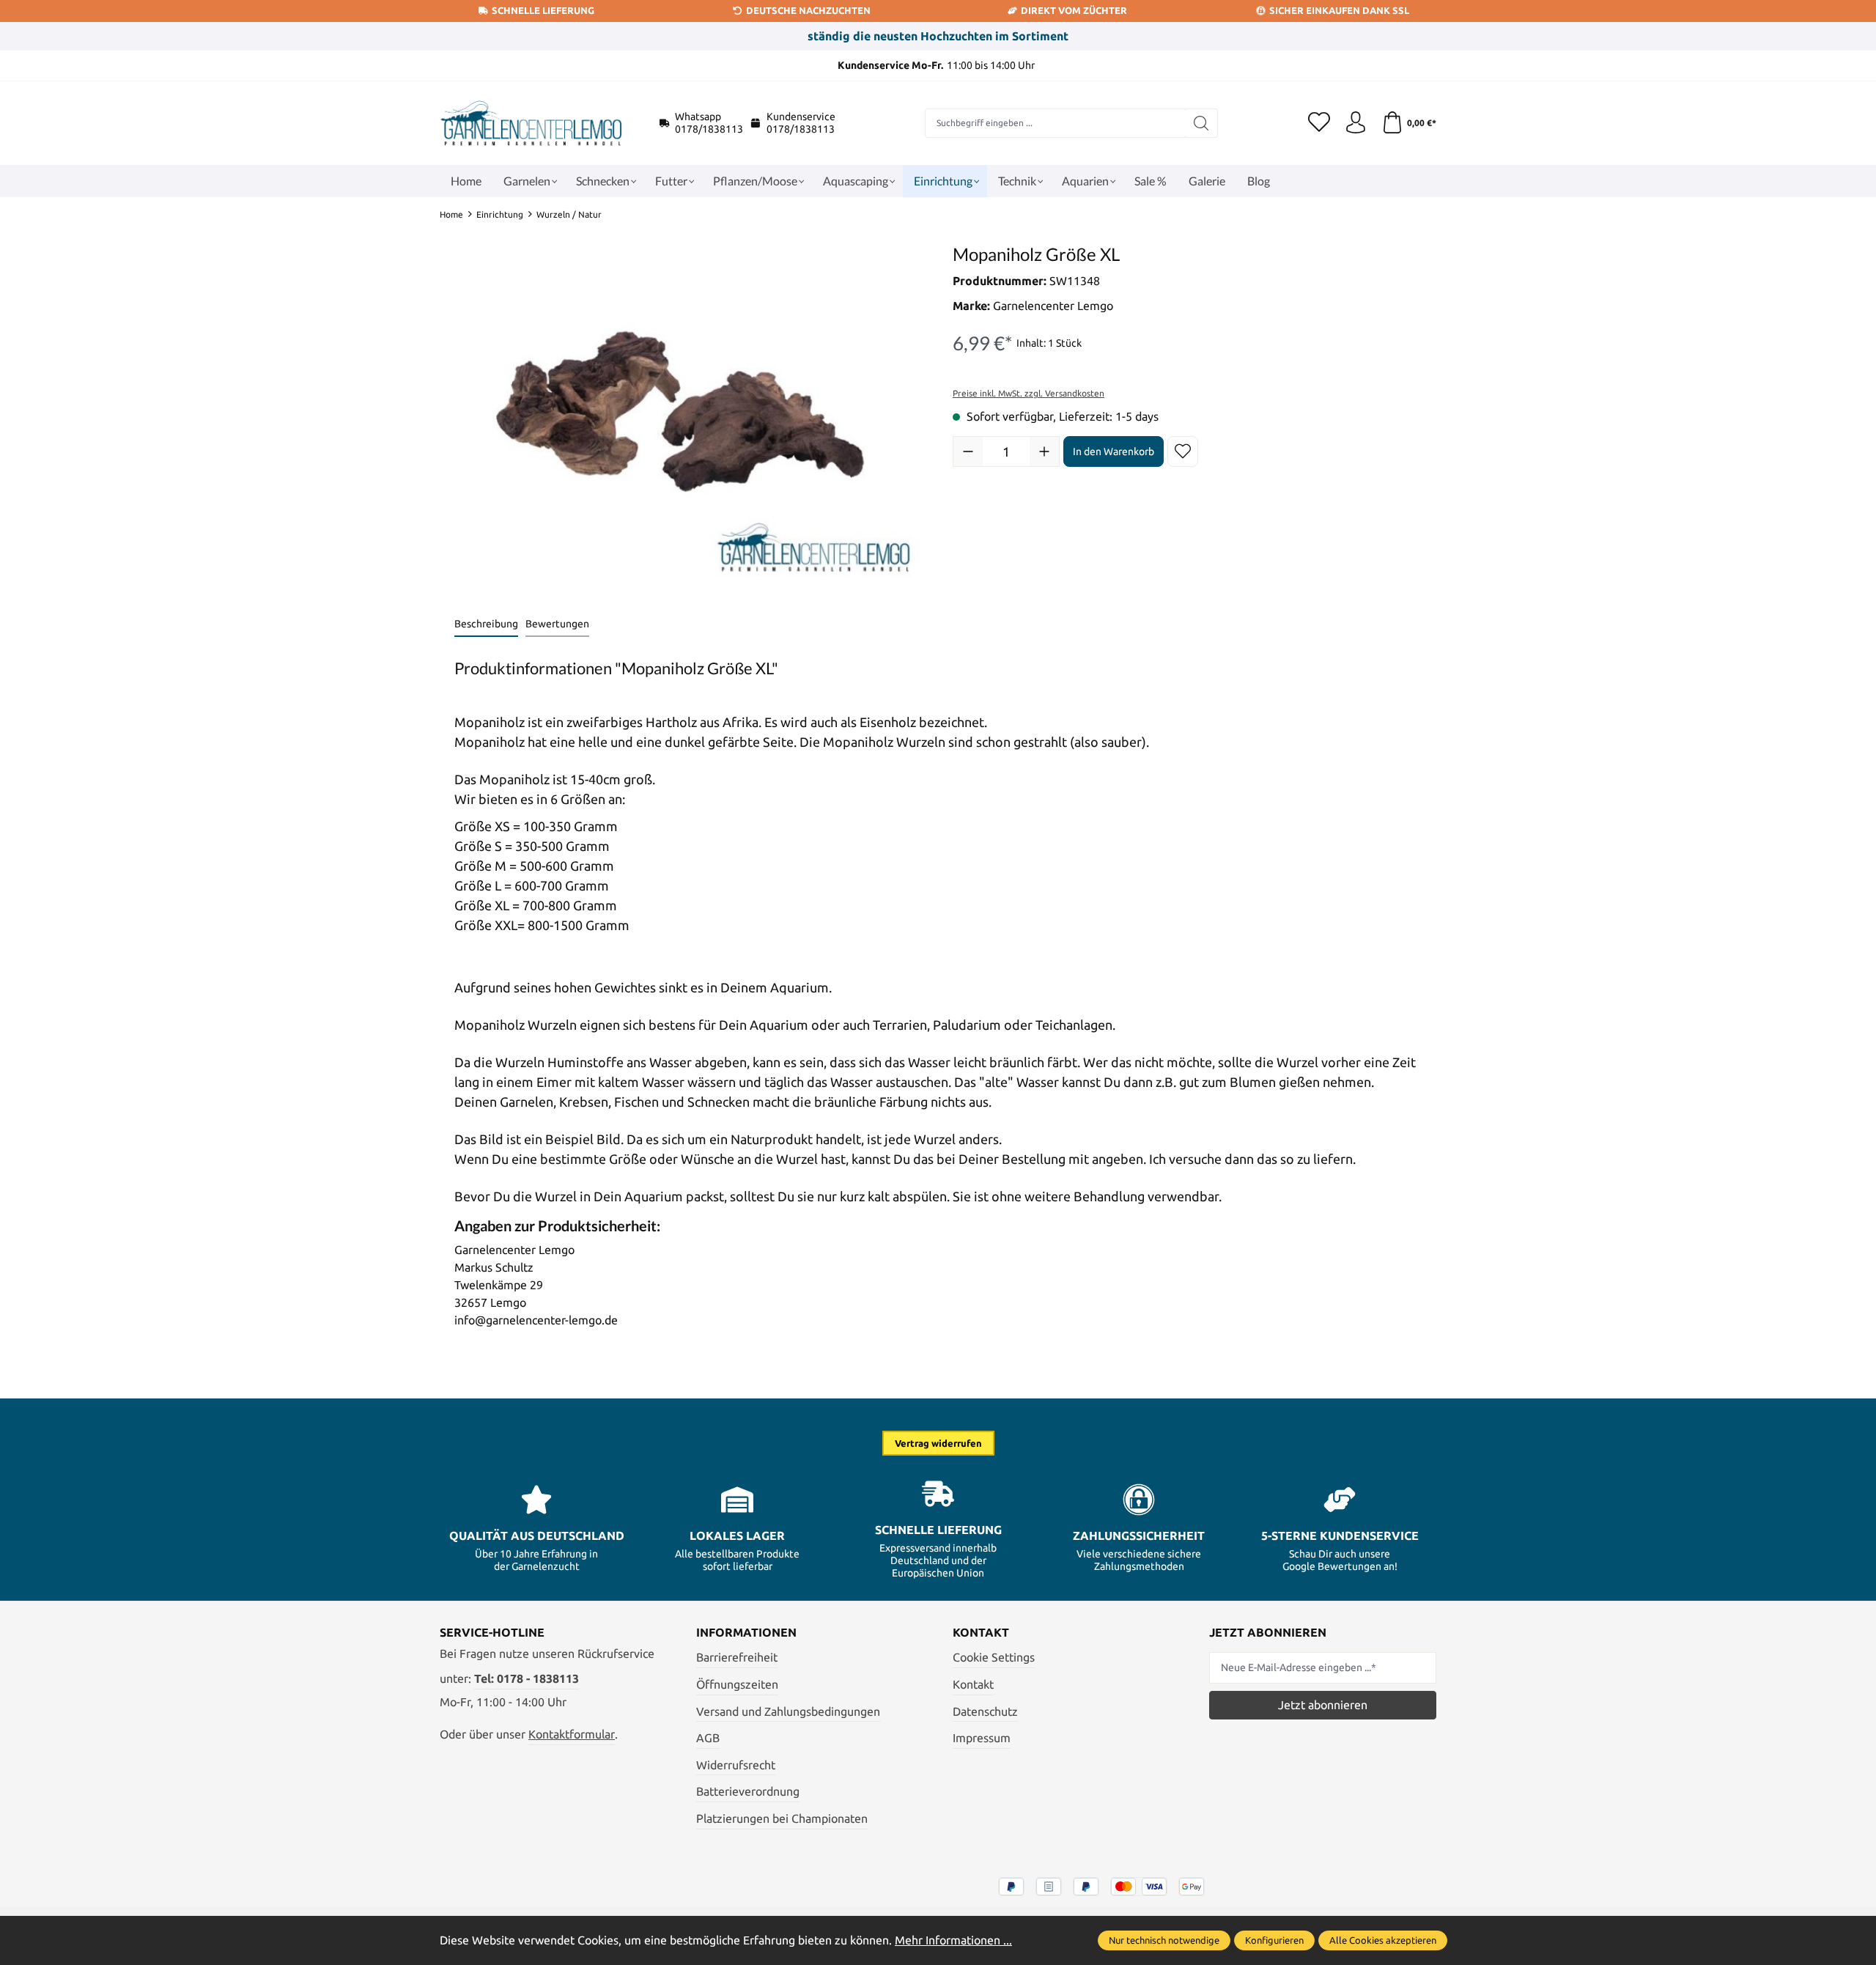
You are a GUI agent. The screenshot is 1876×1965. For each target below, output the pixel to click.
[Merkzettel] (1319, 123)
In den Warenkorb (1114, 451)
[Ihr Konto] (1356, 123)
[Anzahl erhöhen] (1044, 451)
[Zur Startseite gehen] (531, 123)
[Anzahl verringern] (968, 451)
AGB (708, 1738)
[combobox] (1055, 123)
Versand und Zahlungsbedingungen (788, 1711)
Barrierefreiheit (737, 1657)
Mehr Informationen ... (953, 1940)
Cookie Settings (994, 1657)
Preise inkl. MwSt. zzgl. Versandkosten (1029, 393)
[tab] (486, 625)
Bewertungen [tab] (557, 624)
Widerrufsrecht (736, 1765)
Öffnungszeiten (737, 1684)
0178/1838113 (709, 129)
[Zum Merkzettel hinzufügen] (1183, 451)
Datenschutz (985, 1711)
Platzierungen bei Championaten (782, 1818)
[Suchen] (1201, 123)
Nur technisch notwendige (1164, 1940)
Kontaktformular (572, 1734)
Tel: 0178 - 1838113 (527, 1678)
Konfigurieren (1274, 1940)
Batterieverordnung (748, 1791)
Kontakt (973, 1684)
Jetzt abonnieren (1323, 1705)
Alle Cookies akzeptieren (1383, 1940)
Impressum (982, 1738)
